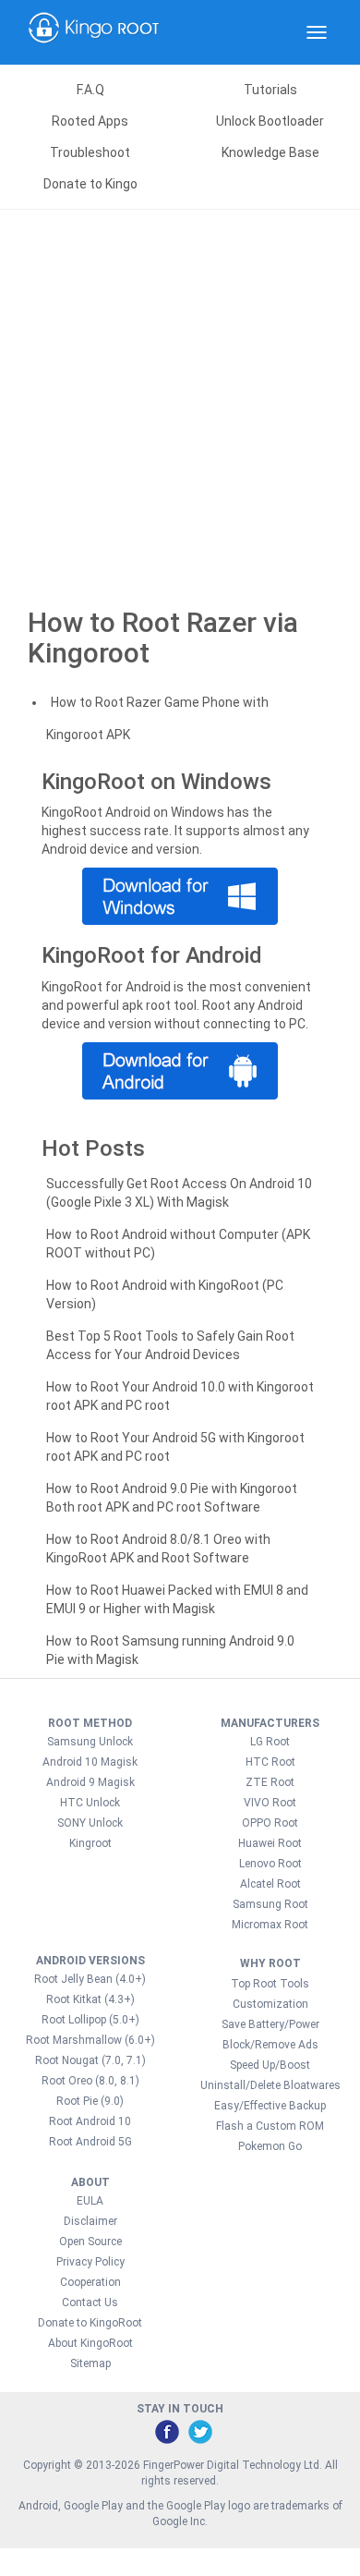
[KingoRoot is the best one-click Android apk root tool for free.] (180, 1071)
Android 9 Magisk (90, 1782)
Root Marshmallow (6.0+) (90, 2040)
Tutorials (270, 90)
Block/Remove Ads (270, 2045)
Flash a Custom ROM (270, 2126)
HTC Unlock (90, 1803)
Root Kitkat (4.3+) (90, 1999)
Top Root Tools (270, 1984)
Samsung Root (270, 1904)
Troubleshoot (90, 152)
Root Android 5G (90, 2142)
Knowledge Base (270, 152)
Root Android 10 (90, 2121)
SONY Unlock (90, 1823)
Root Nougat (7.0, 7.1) (90, 2060)
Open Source (90, 2242)
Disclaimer (90, 2221)
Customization (270, 2004)
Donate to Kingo (90, 184)
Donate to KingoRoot (90, 2323)
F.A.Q (90, 90)
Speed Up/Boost (270, 2065)
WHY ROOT (270, 1963)
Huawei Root (270, 1843)
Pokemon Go (270, 2146)
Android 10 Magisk (90, 1762)
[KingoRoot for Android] (94, 32)
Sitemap (90, 2363)
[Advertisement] (180, 399)
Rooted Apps (90, 121)
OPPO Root (270, 1823)
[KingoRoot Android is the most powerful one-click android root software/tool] (180, 896)
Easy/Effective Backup (270, 2106)
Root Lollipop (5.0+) (90, 2020)
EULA (90, 2201)
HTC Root (270, 1762)
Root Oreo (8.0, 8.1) (90, 2081)
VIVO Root (270, 1803)
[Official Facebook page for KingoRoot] (166, 2431)
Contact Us (90, 2303)
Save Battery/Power (270, 2024)
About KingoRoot (90, 2343)
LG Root (270, 1742)
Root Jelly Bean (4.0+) (90, 1979)
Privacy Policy (90, 2262)
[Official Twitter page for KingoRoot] (199, 2431)
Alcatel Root (270, 1884)
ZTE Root (270, 1782)
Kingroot (90, 1843)
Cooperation (90, 2282)
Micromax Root (270, 1925)
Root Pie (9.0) (90, 2101)
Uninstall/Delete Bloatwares (270, 2085)
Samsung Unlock (90, 1742)
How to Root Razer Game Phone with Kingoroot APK (157, 718)
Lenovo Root (270, 1864)
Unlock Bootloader (270, 121)
